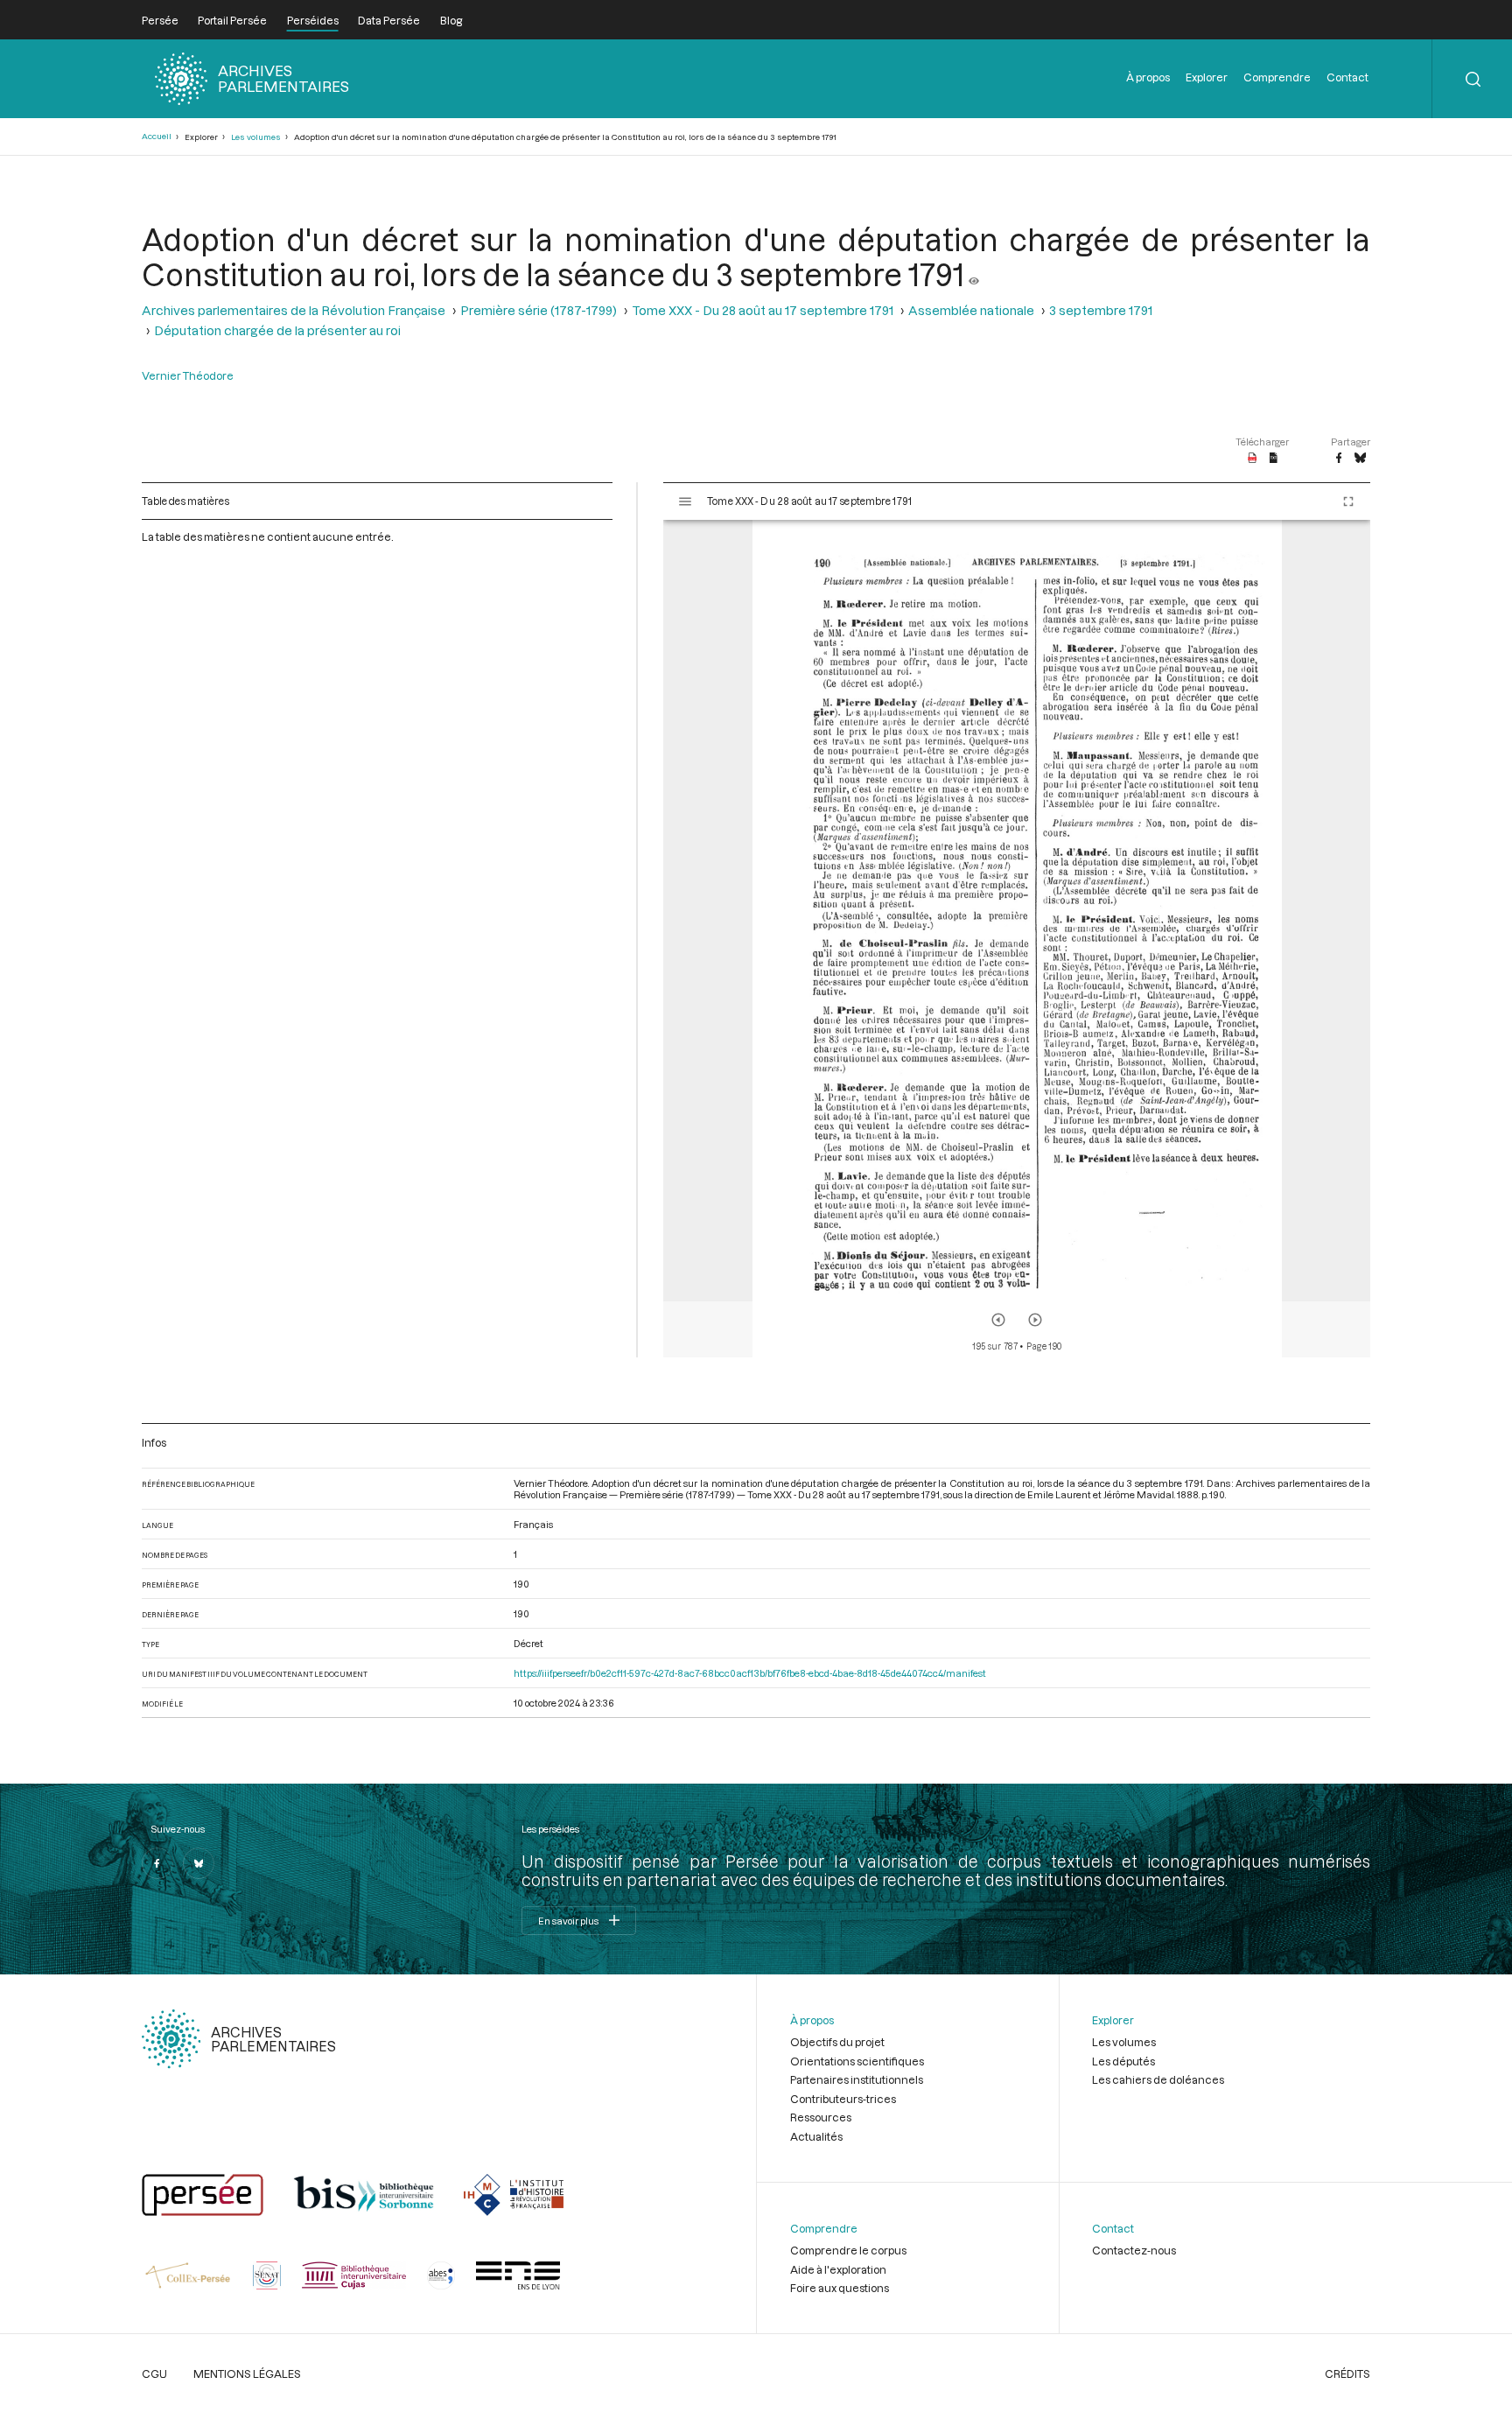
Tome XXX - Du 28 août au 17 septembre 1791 (763, 310)
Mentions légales (247, 2373)
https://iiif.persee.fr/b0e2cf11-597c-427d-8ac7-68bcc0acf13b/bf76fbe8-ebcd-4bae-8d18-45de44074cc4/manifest (750, 1673)
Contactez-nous (1134, 2250)
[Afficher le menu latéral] (685, 501)
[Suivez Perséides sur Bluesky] (199, 1863)
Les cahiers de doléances (1158, 2079)
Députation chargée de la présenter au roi (277, 330)
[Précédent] (998, 1320)
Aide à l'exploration (838, 2269)
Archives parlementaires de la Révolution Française (294, 310)
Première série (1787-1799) (539, 310)
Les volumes (256, 137)
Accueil (157, 136)
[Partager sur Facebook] (1339, 459)
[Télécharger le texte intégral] (1274, 459)
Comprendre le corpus (848, 2250)
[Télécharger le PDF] (1253, 459)
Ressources (821, 2117)
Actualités (816, 2136)
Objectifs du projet (837, 2042)
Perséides (313, 20)
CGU (154, 2373)
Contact (1347, 77)
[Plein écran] (1348, 501)
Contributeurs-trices (843, 2099)
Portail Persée (232, 20)
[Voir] (974, 274)
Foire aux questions (840, 2288)
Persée (160, 20)
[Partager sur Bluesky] (1360, 459)
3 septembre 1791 (1101, 310)
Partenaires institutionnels (857, 2079)
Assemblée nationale (971, 310)
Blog (451, 20)
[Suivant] (1035, 1320)
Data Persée (389, 20)
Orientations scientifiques (857, 2061)
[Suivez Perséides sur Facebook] (157, 1863)
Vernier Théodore (188, 375)
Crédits (1347, 2373)
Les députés (1123, 2061)
